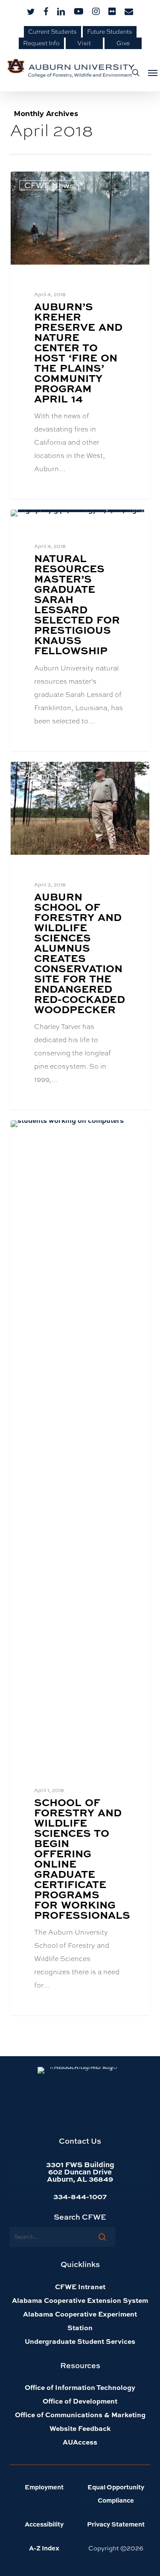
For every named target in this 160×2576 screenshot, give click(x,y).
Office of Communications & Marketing (80, 2414)
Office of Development (80, 2401)
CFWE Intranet (80, 2286)
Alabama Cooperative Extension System (80, 2300)
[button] (150, 73)
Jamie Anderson (48, 519)
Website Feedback (80, 2428)
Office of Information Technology (80, 2387)
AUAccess (80, 2442)
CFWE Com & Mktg (52, 181)
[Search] (102, 2237)
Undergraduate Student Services (80, 2341)
